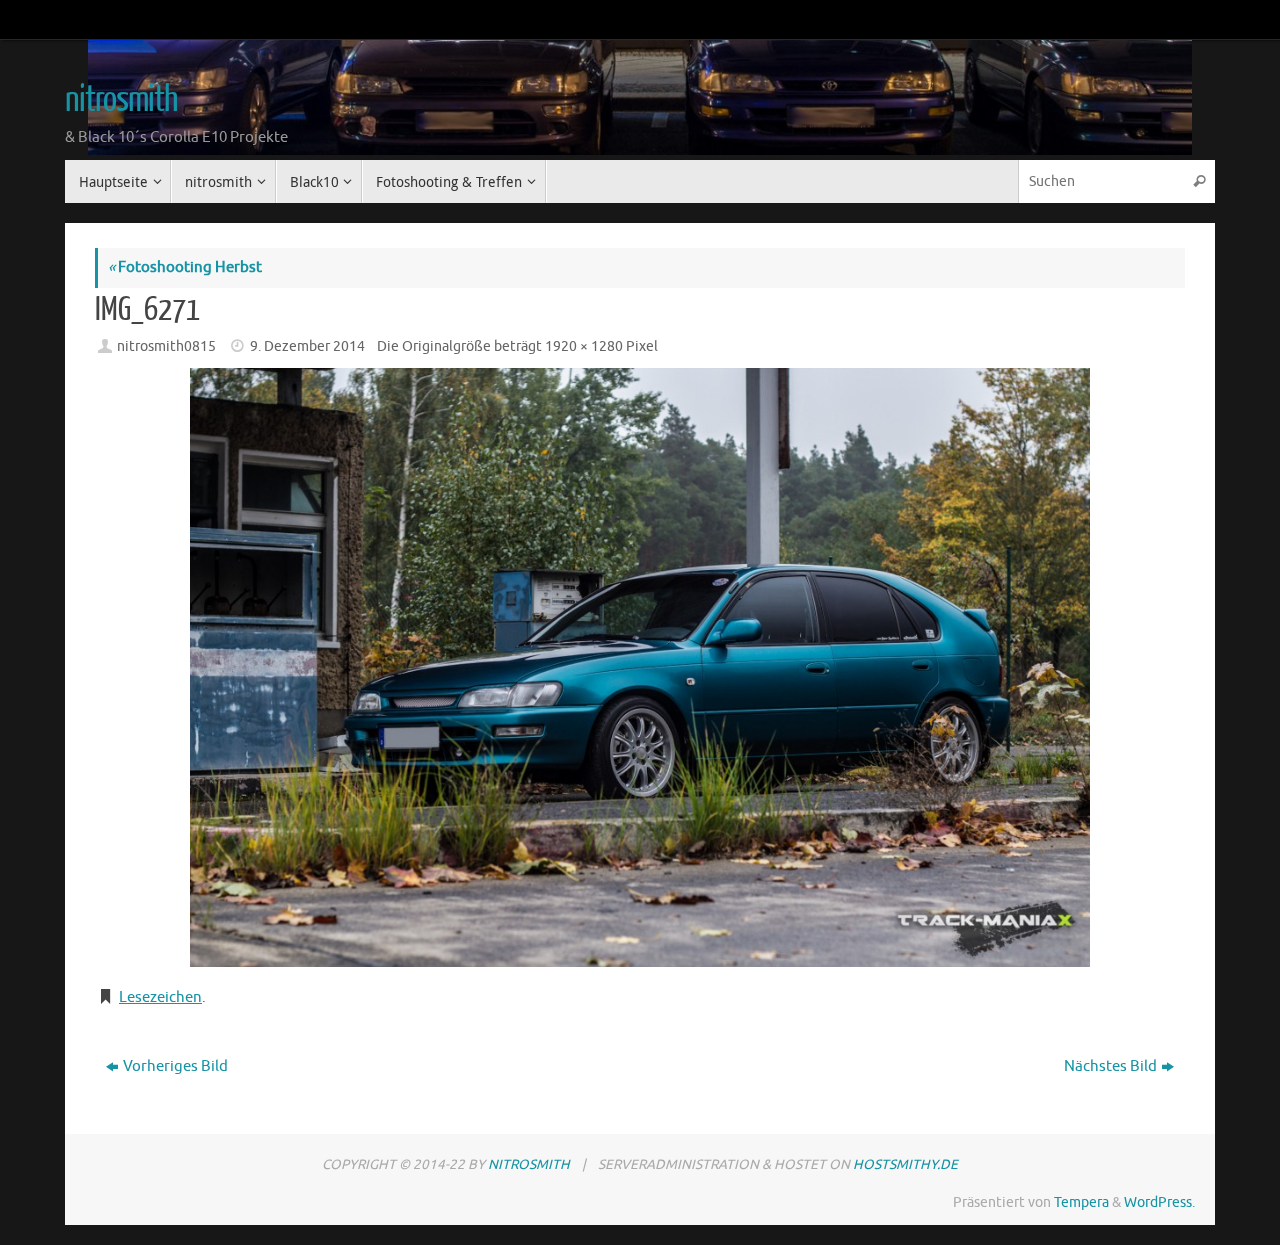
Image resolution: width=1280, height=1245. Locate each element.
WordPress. (1159, 1202)
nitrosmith (121, 100)
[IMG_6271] (640, 667)
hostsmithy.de (905, 1164)
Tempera (1081, 1202)
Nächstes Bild (1110, 1066)
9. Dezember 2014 (307, 346)
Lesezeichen (160, 997)
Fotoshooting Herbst (185, 267)
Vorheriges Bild (175, 1066)
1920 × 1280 (584, 346)
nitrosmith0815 (166, 346)
